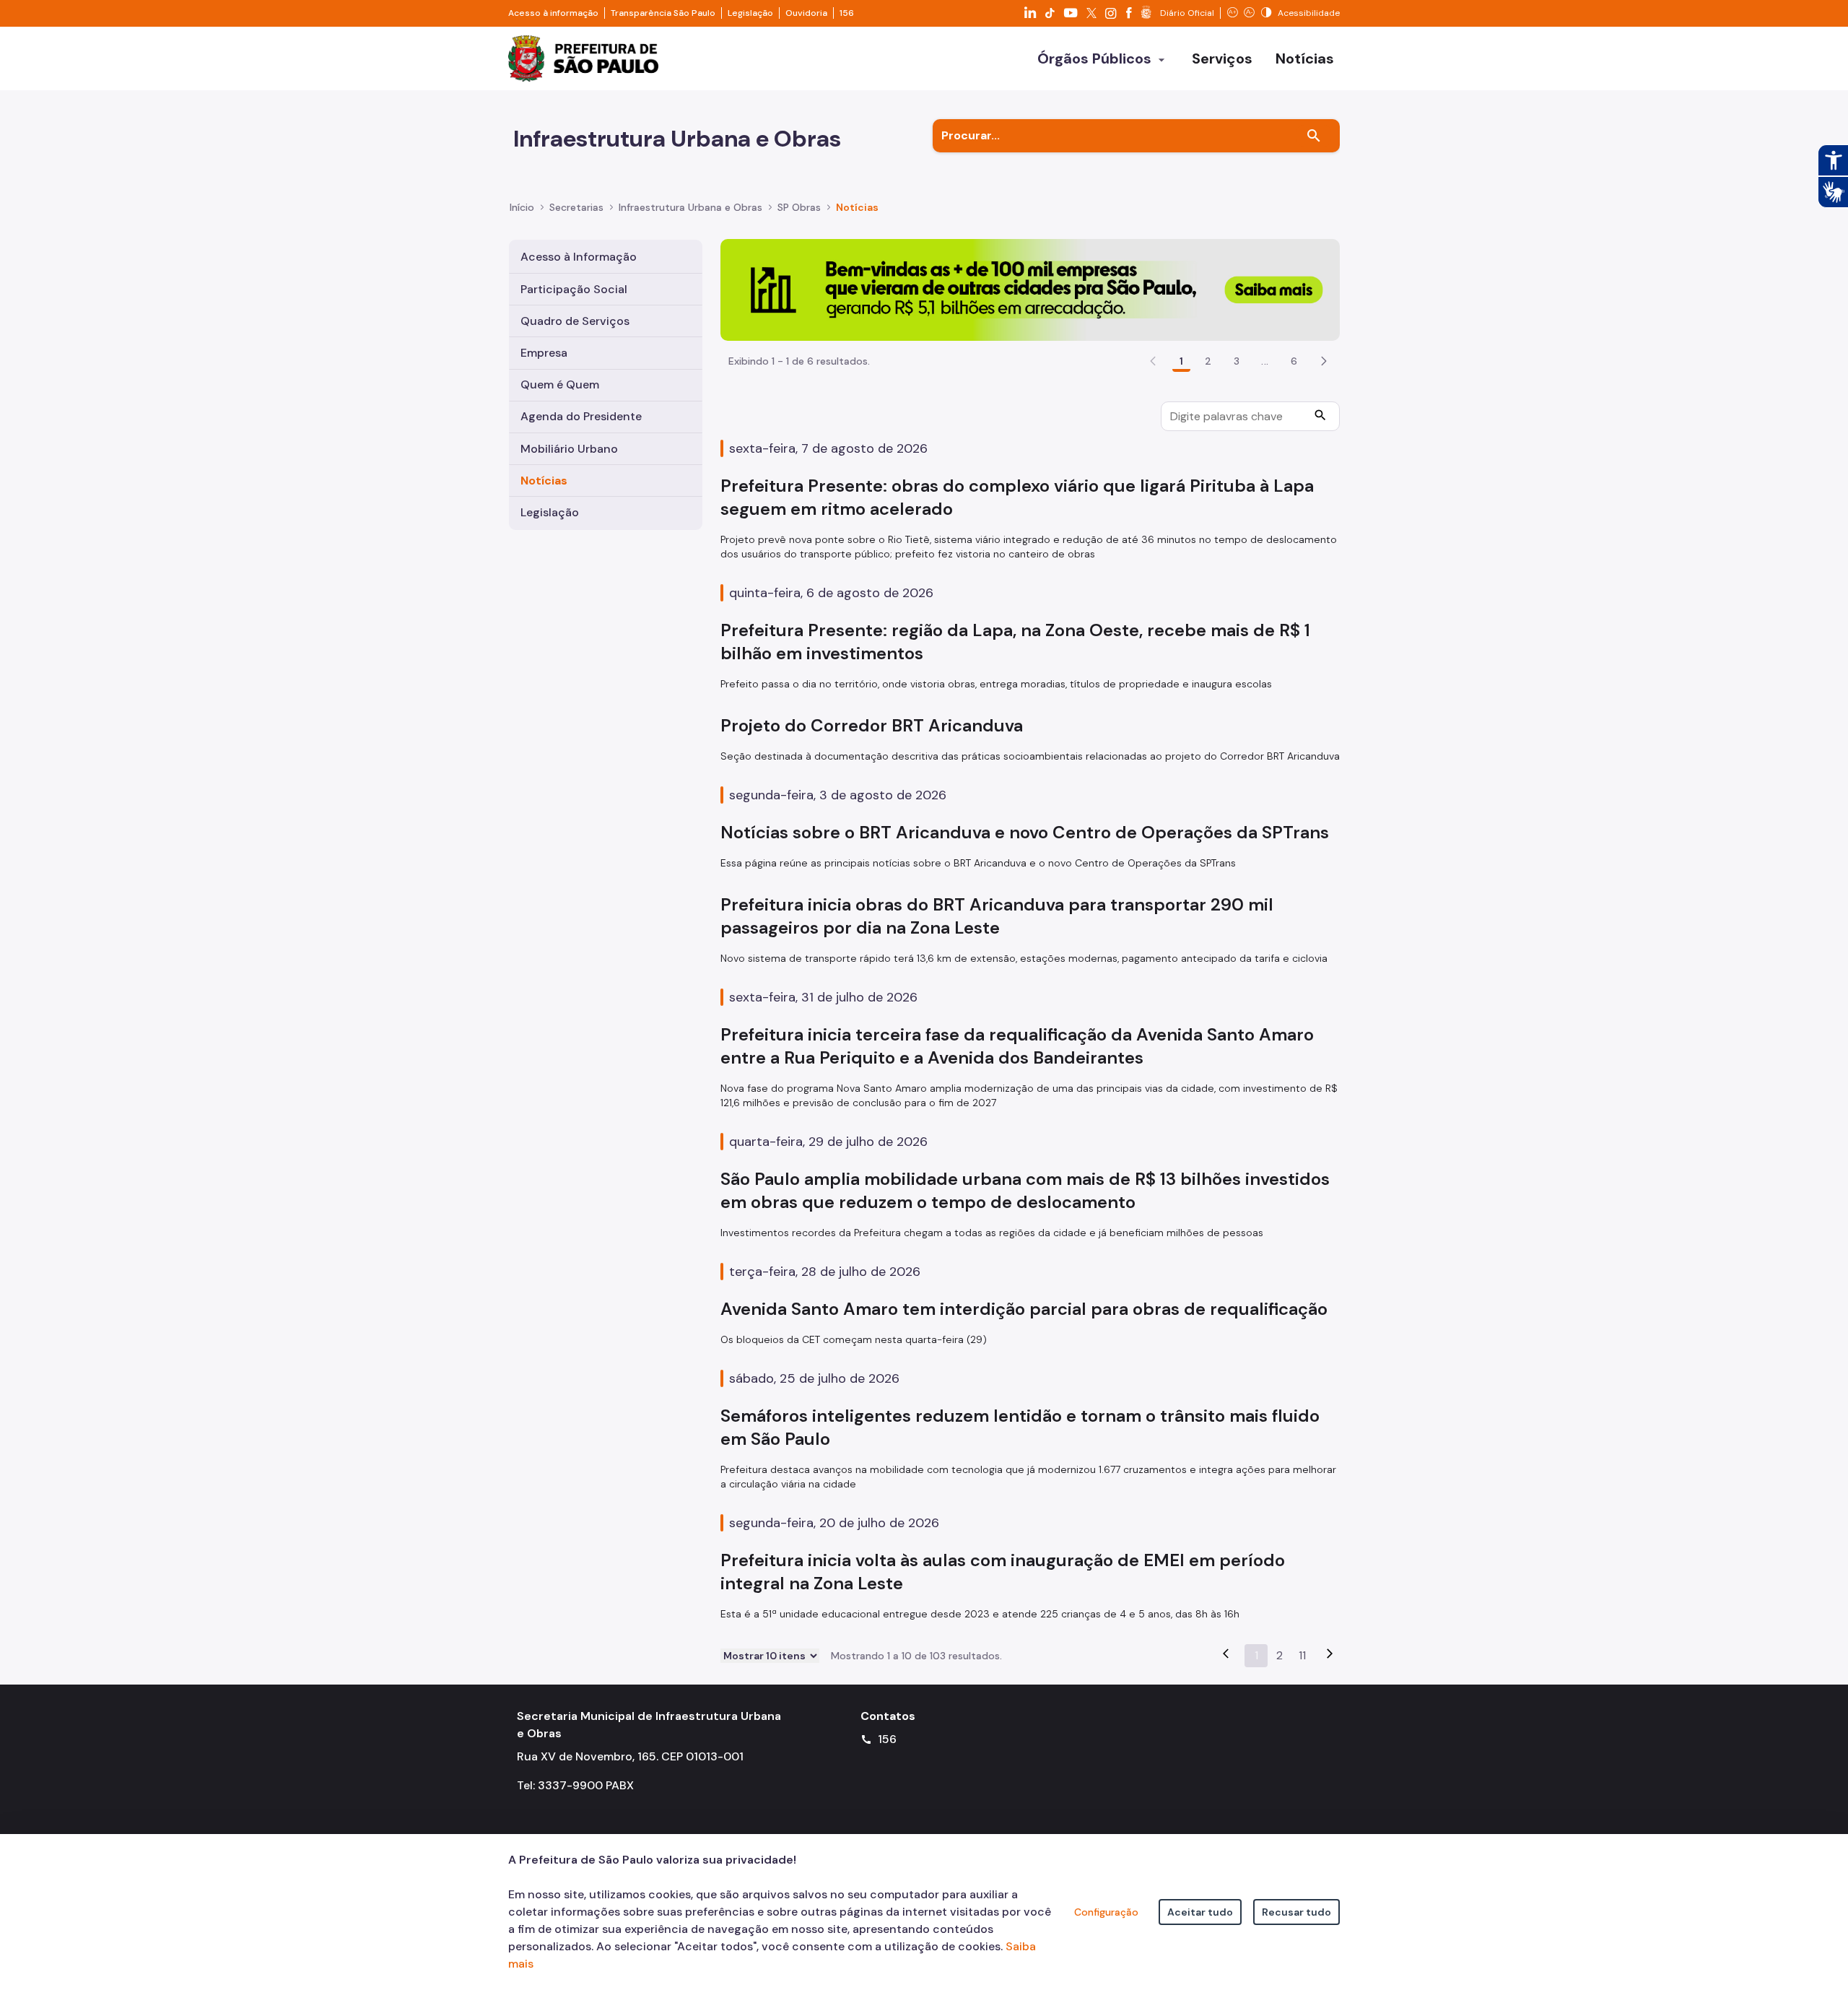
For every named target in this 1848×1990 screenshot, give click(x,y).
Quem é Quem (560, 384)
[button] (1324, 361)
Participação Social (574, 289)
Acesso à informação (553, 13)
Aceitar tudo (1200, 1912)
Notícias (544, 481)
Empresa (544, 353)
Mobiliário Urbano (569, 449)
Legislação (750, 13)
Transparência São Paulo (663, 13)
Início (522, 207)
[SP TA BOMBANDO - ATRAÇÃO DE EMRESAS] (1030, 289)
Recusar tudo (1296, 1912)
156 (847, 13)
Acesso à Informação (579, 257)
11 (1302, 1655)
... (1265, 361)
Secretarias (576, 207)
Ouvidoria (806, 13)
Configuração (1106, 1912)
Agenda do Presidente (581, 416)
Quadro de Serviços (575, 321)
